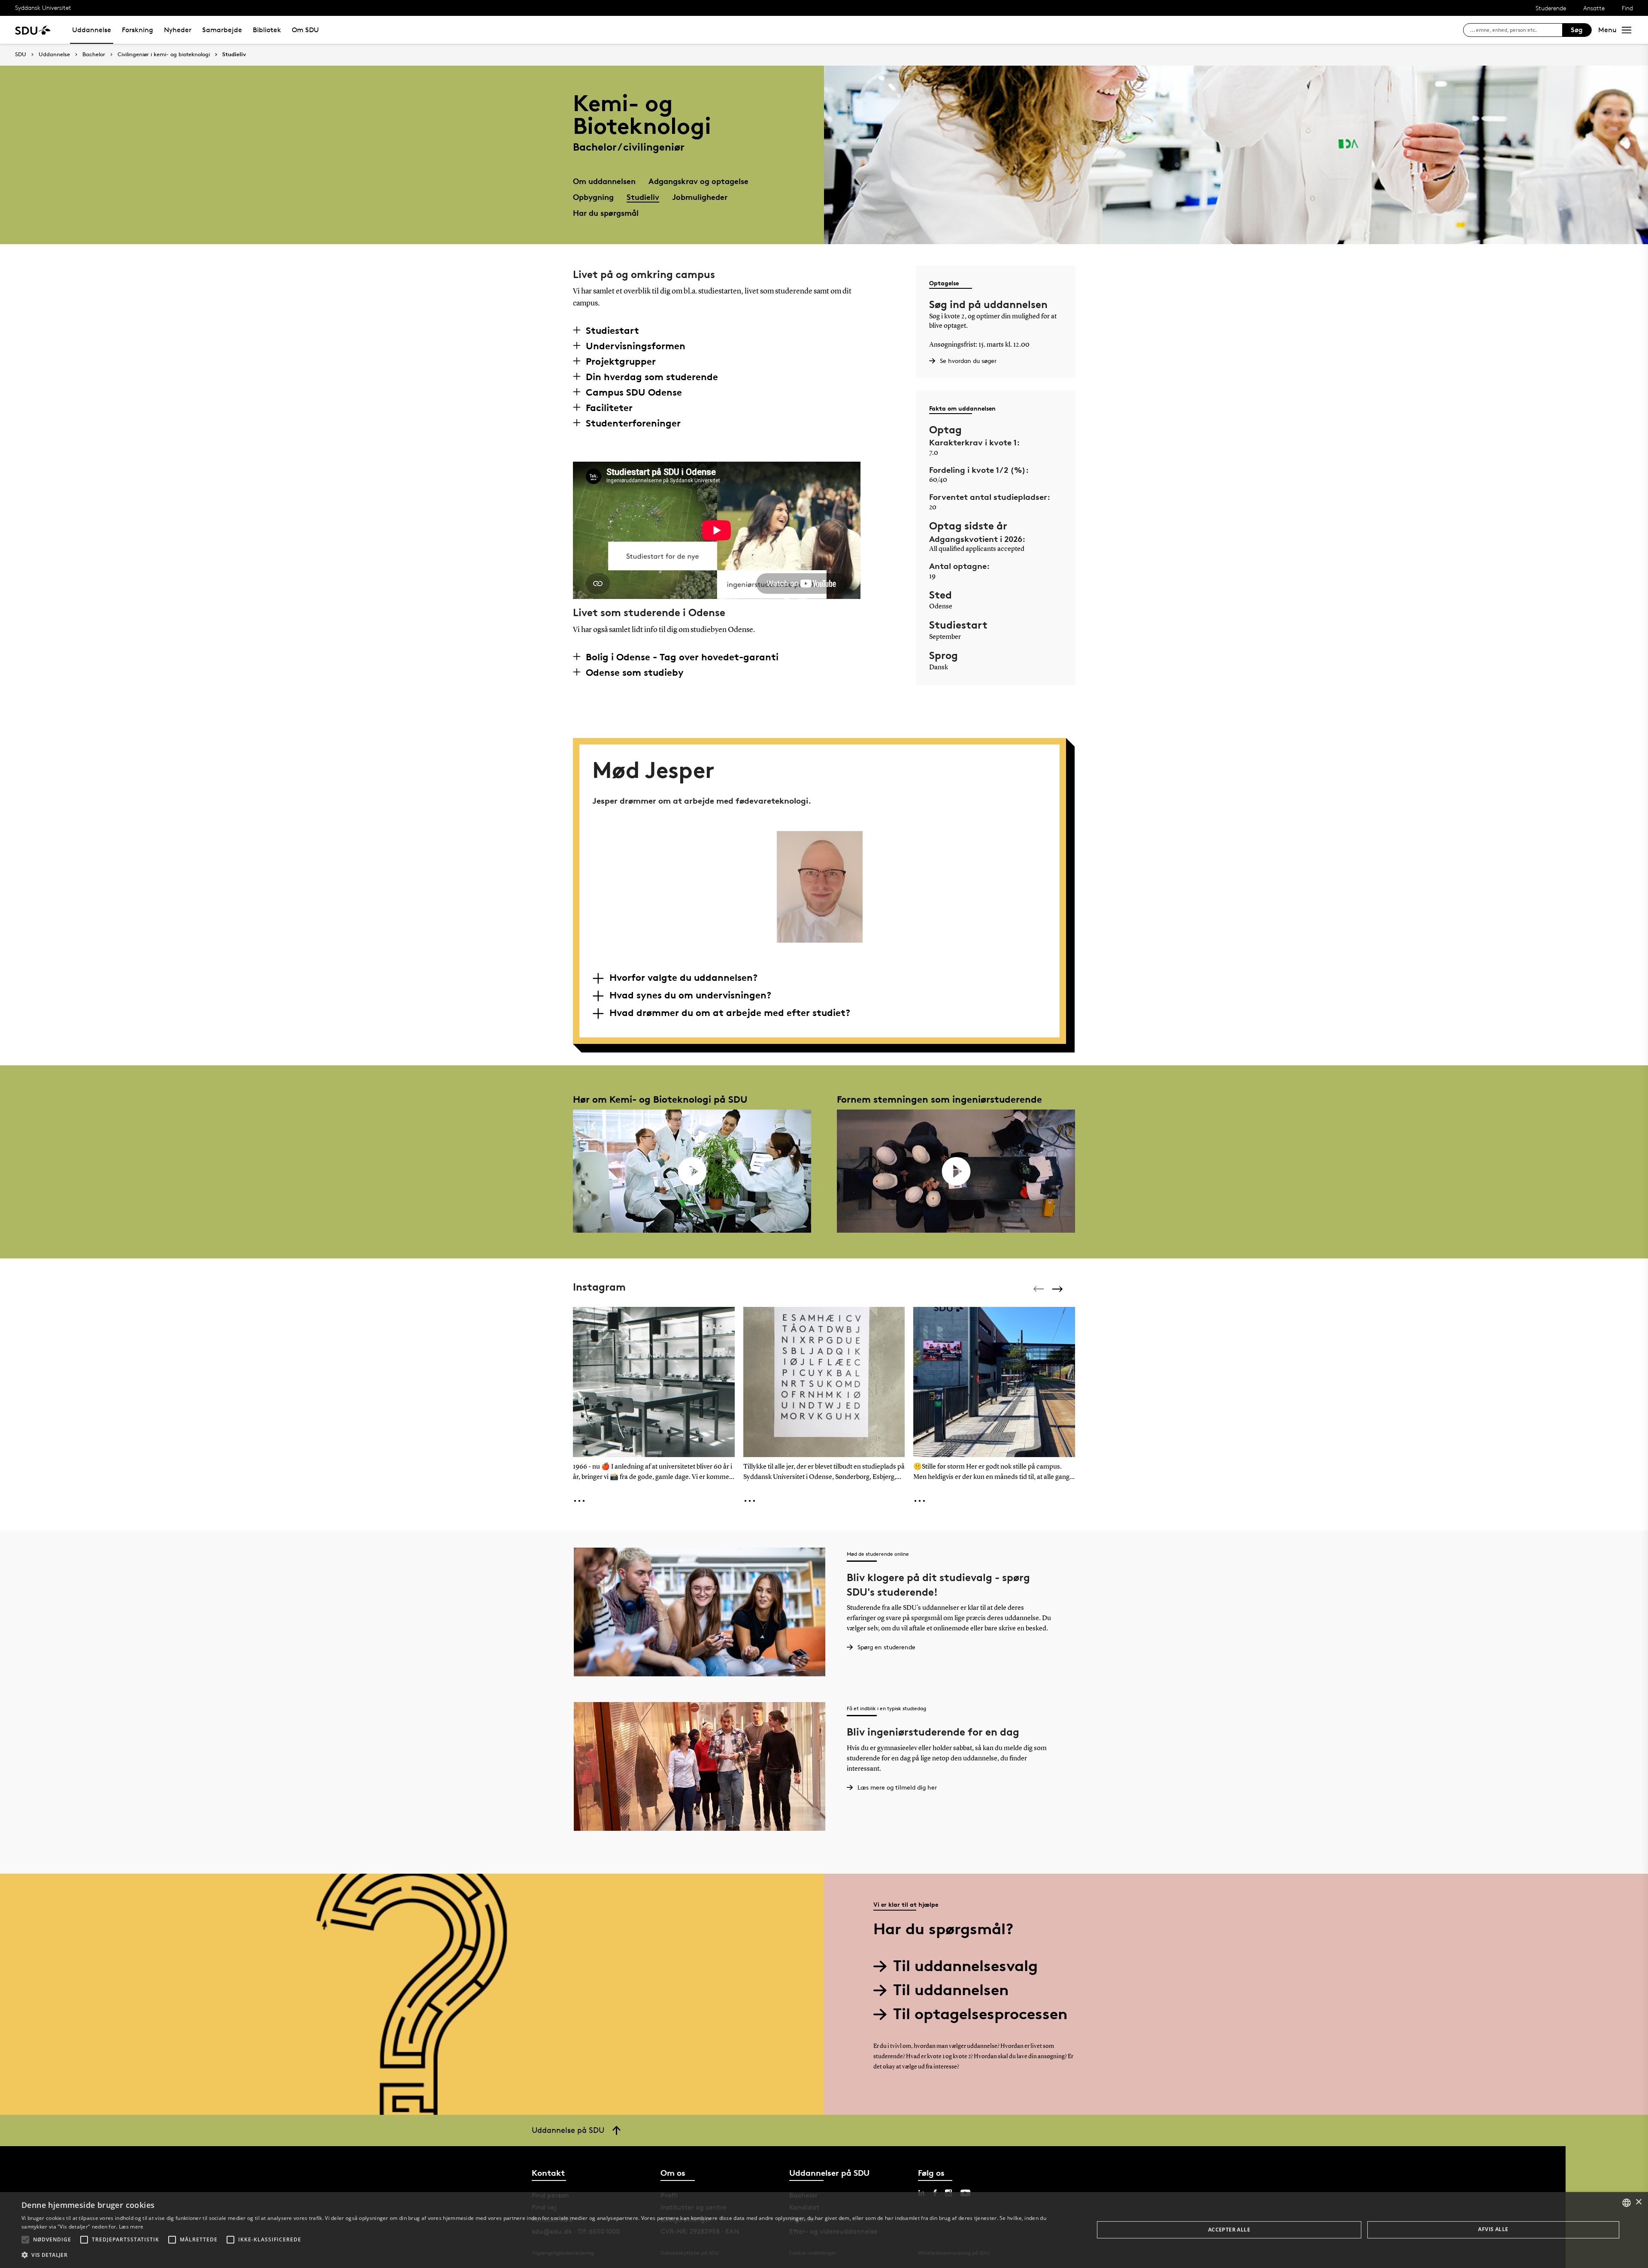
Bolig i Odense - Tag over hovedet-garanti (682, 657)
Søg (1577, 30)
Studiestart (612, 330)
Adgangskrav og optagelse (698, 181)
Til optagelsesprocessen (980, 2014)
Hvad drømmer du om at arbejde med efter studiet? (730, 1013)
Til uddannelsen (951, 1990)
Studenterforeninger (633, 423)
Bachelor (94, 54)
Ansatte (1594, 8)
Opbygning (593, 197)
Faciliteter (609, 408)
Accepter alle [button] (1229, 2230)
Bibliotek (267, 30)
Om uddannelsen (604, 181)
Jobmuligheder (700, 197)
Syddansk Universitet (43, 8)
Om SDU (305, 30)
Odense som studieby (635, 672)
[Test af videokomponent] (692, 1171)
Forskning (138, 30)
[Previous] (1039, 1289)
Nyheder (178, 30)
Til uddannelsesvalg (965, 1966)
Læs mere (131, 2227)
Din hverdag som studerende (652, 377)
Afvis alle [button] (1493, 2229)
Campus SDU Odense (634, 392)
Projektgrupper (621, 361)
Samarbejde (222, 30)
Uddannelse (92, 30)
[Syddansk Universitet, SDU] (33, 30)
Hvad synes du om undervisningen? (690, 995)
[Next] (1058, 1289)
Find (1627, 8)
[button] (25, 2240)
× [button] (1638, 2202)
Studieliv (234, 54)
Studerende (1551, 8)
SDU (21, 54)
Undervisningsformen (636, 346)
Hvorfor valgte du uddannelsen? (683, 977)
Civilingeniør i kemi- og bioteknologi (164, 54)
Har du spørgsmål (606, 213)
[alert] (824, 2230)
